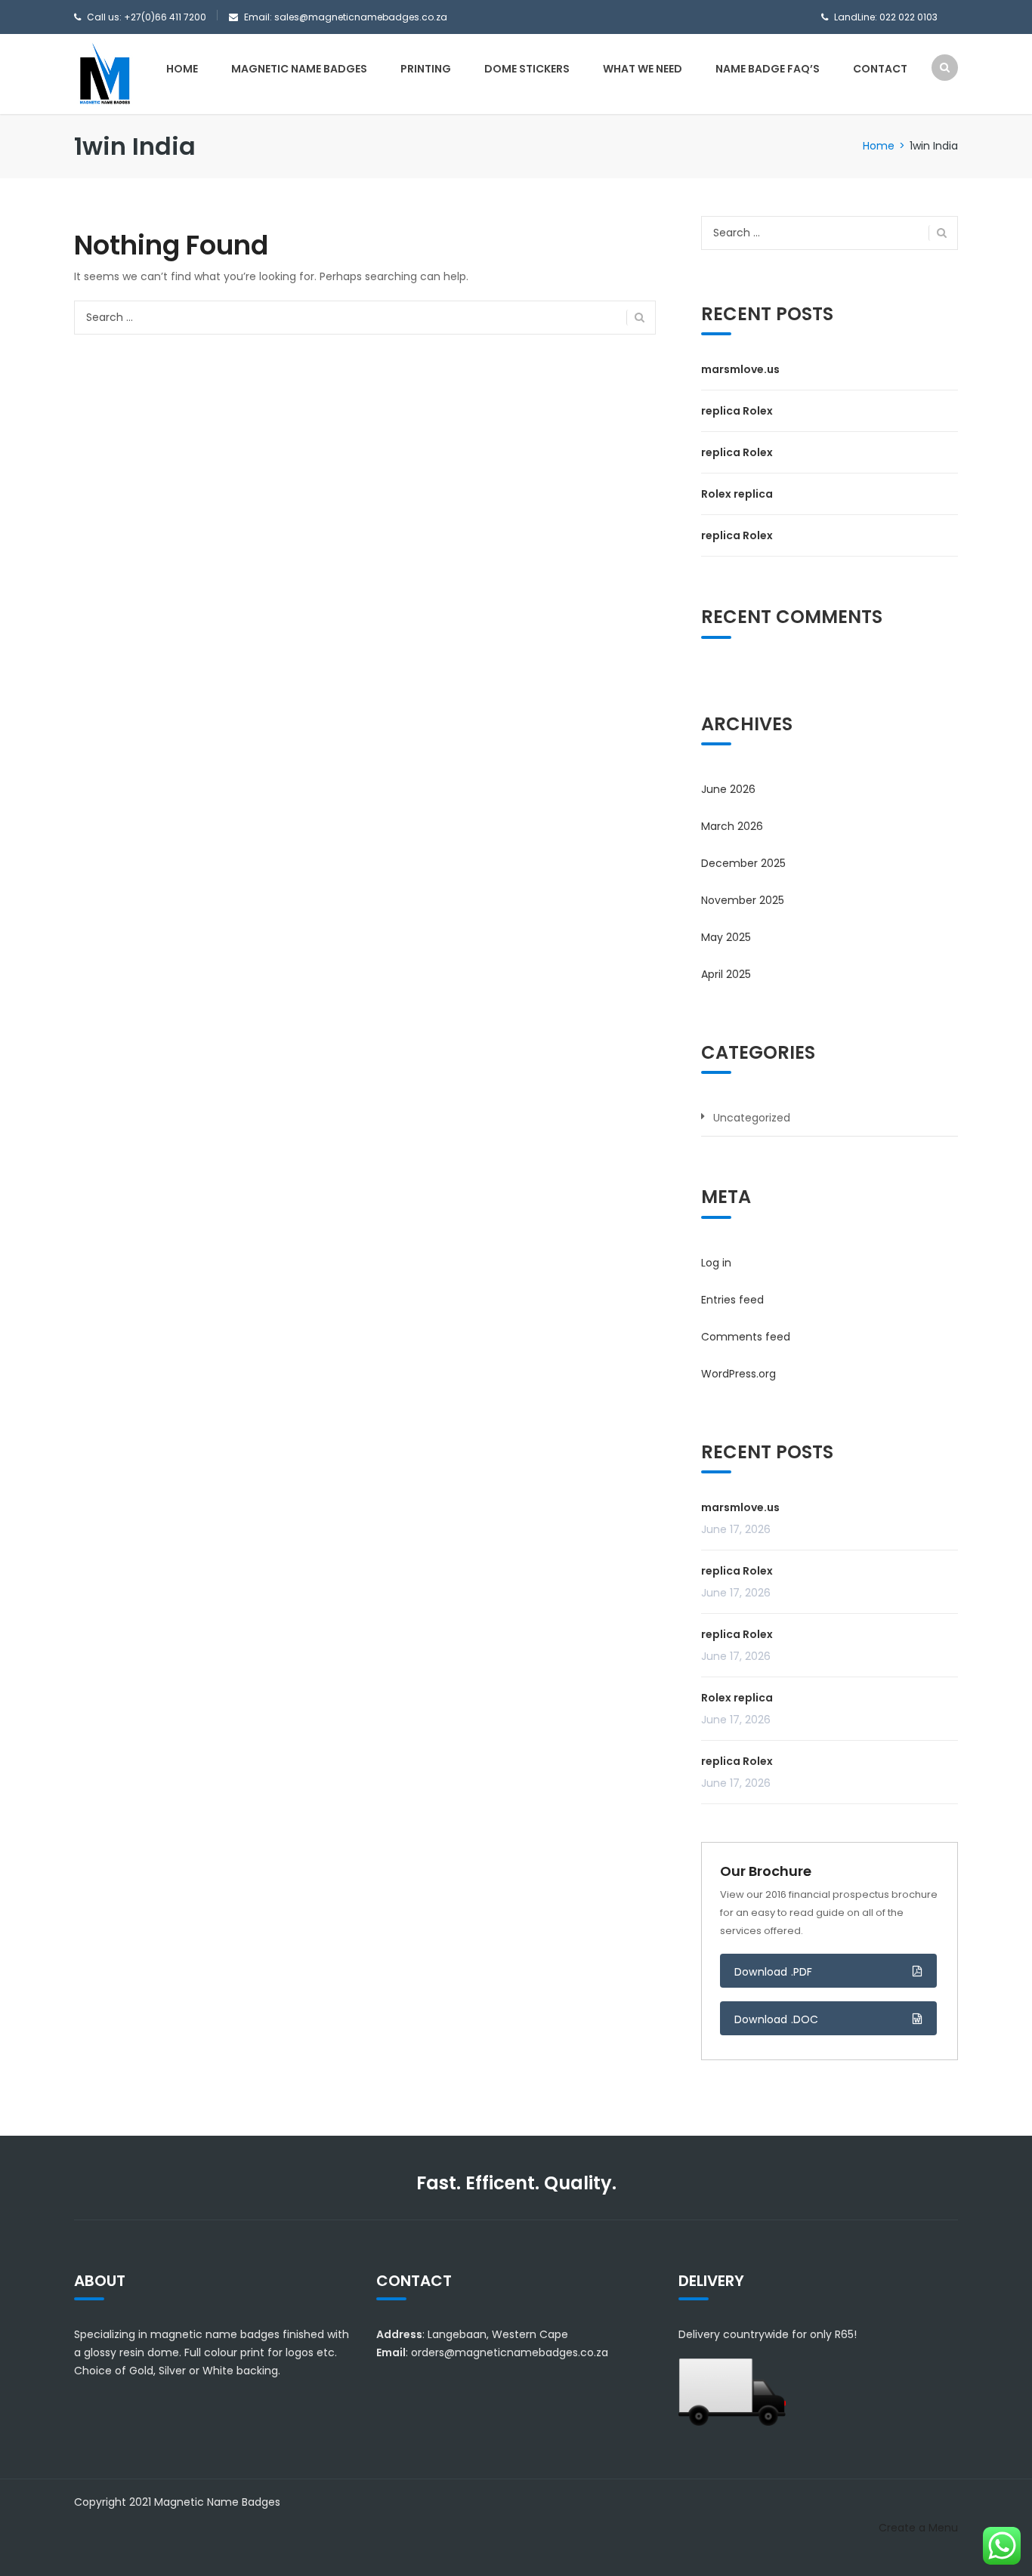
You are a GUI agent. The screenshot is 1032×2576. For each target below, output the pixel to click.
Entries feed (732, 1300)
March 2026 (732, 826)
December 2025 (743, 863)
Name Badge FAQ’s (768, 69)
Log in (716, 1263)
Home (182, 69)
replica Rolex (737, 411)
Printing (426, 69)
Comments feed (746, 1337)
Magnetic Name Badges (299, 69)
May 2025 (726, 937)
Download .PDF (774, 1972)
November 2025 (743, 900)
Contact (880, 69)
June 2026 (728, 789)
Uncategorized (752, 1118)
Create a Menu (918, 2528)
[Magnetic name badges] (104, 73)
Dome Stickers (527, 69)
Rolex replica (737, 494)
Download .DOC (777, 2019)
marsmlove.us (740, 369)
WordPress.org (738, 1374)
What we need (643, 69)
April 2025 (726, 974)
